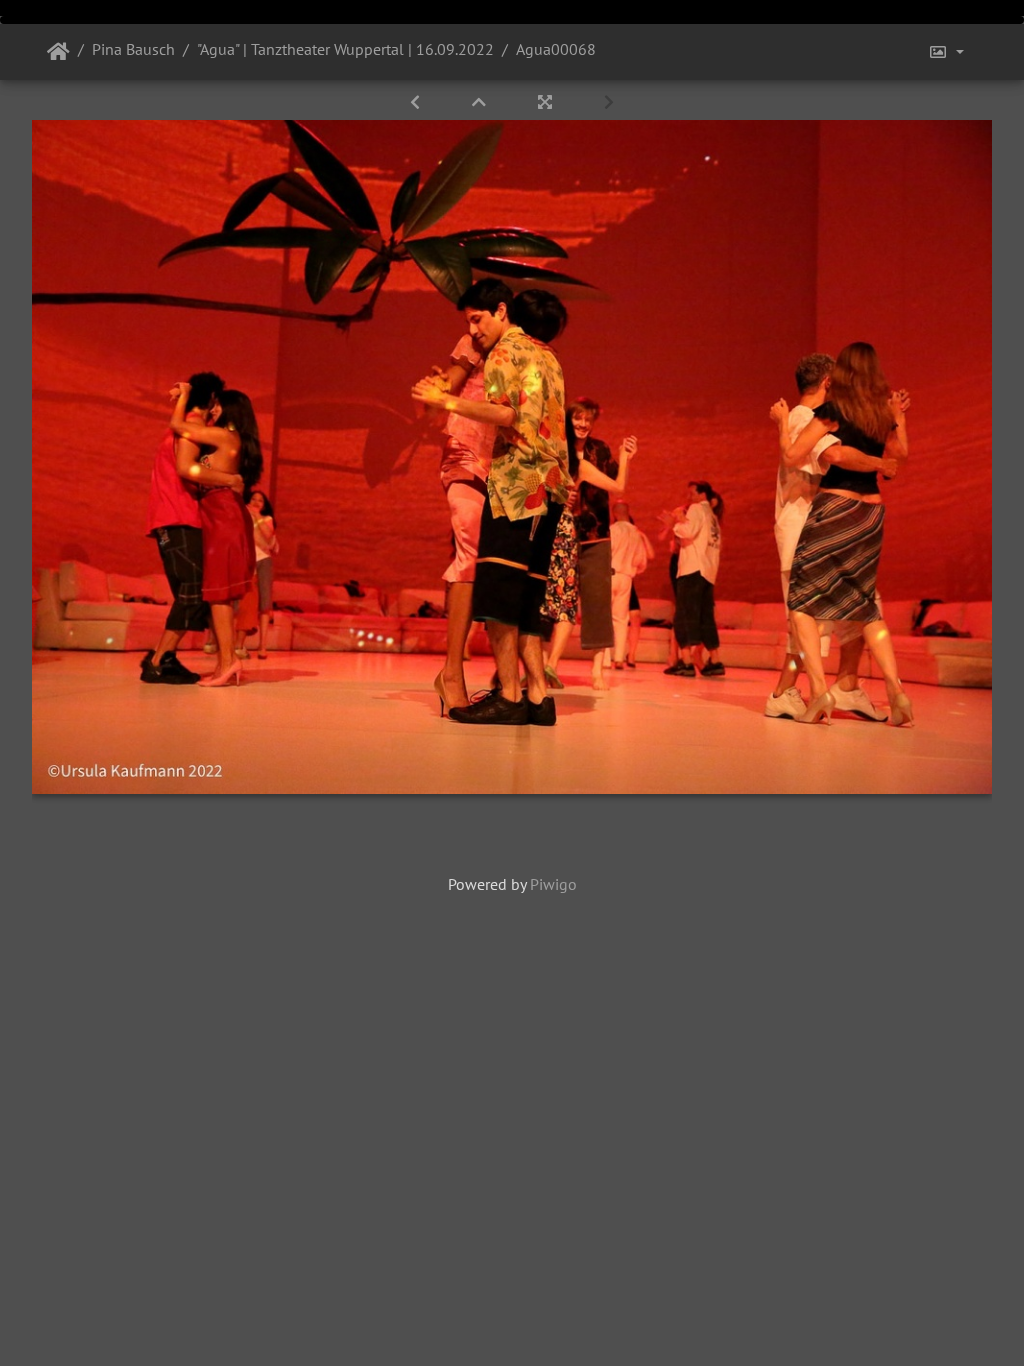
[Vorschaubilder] (481, 102)
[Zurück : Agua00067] (417, 102)
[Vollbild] (547, 102)
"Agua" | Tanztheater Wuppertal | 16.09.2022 (345, 49)
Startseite (58, 52)
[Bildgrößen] (946, 52)
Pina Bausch (133, 49)
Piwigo (553, 884)
